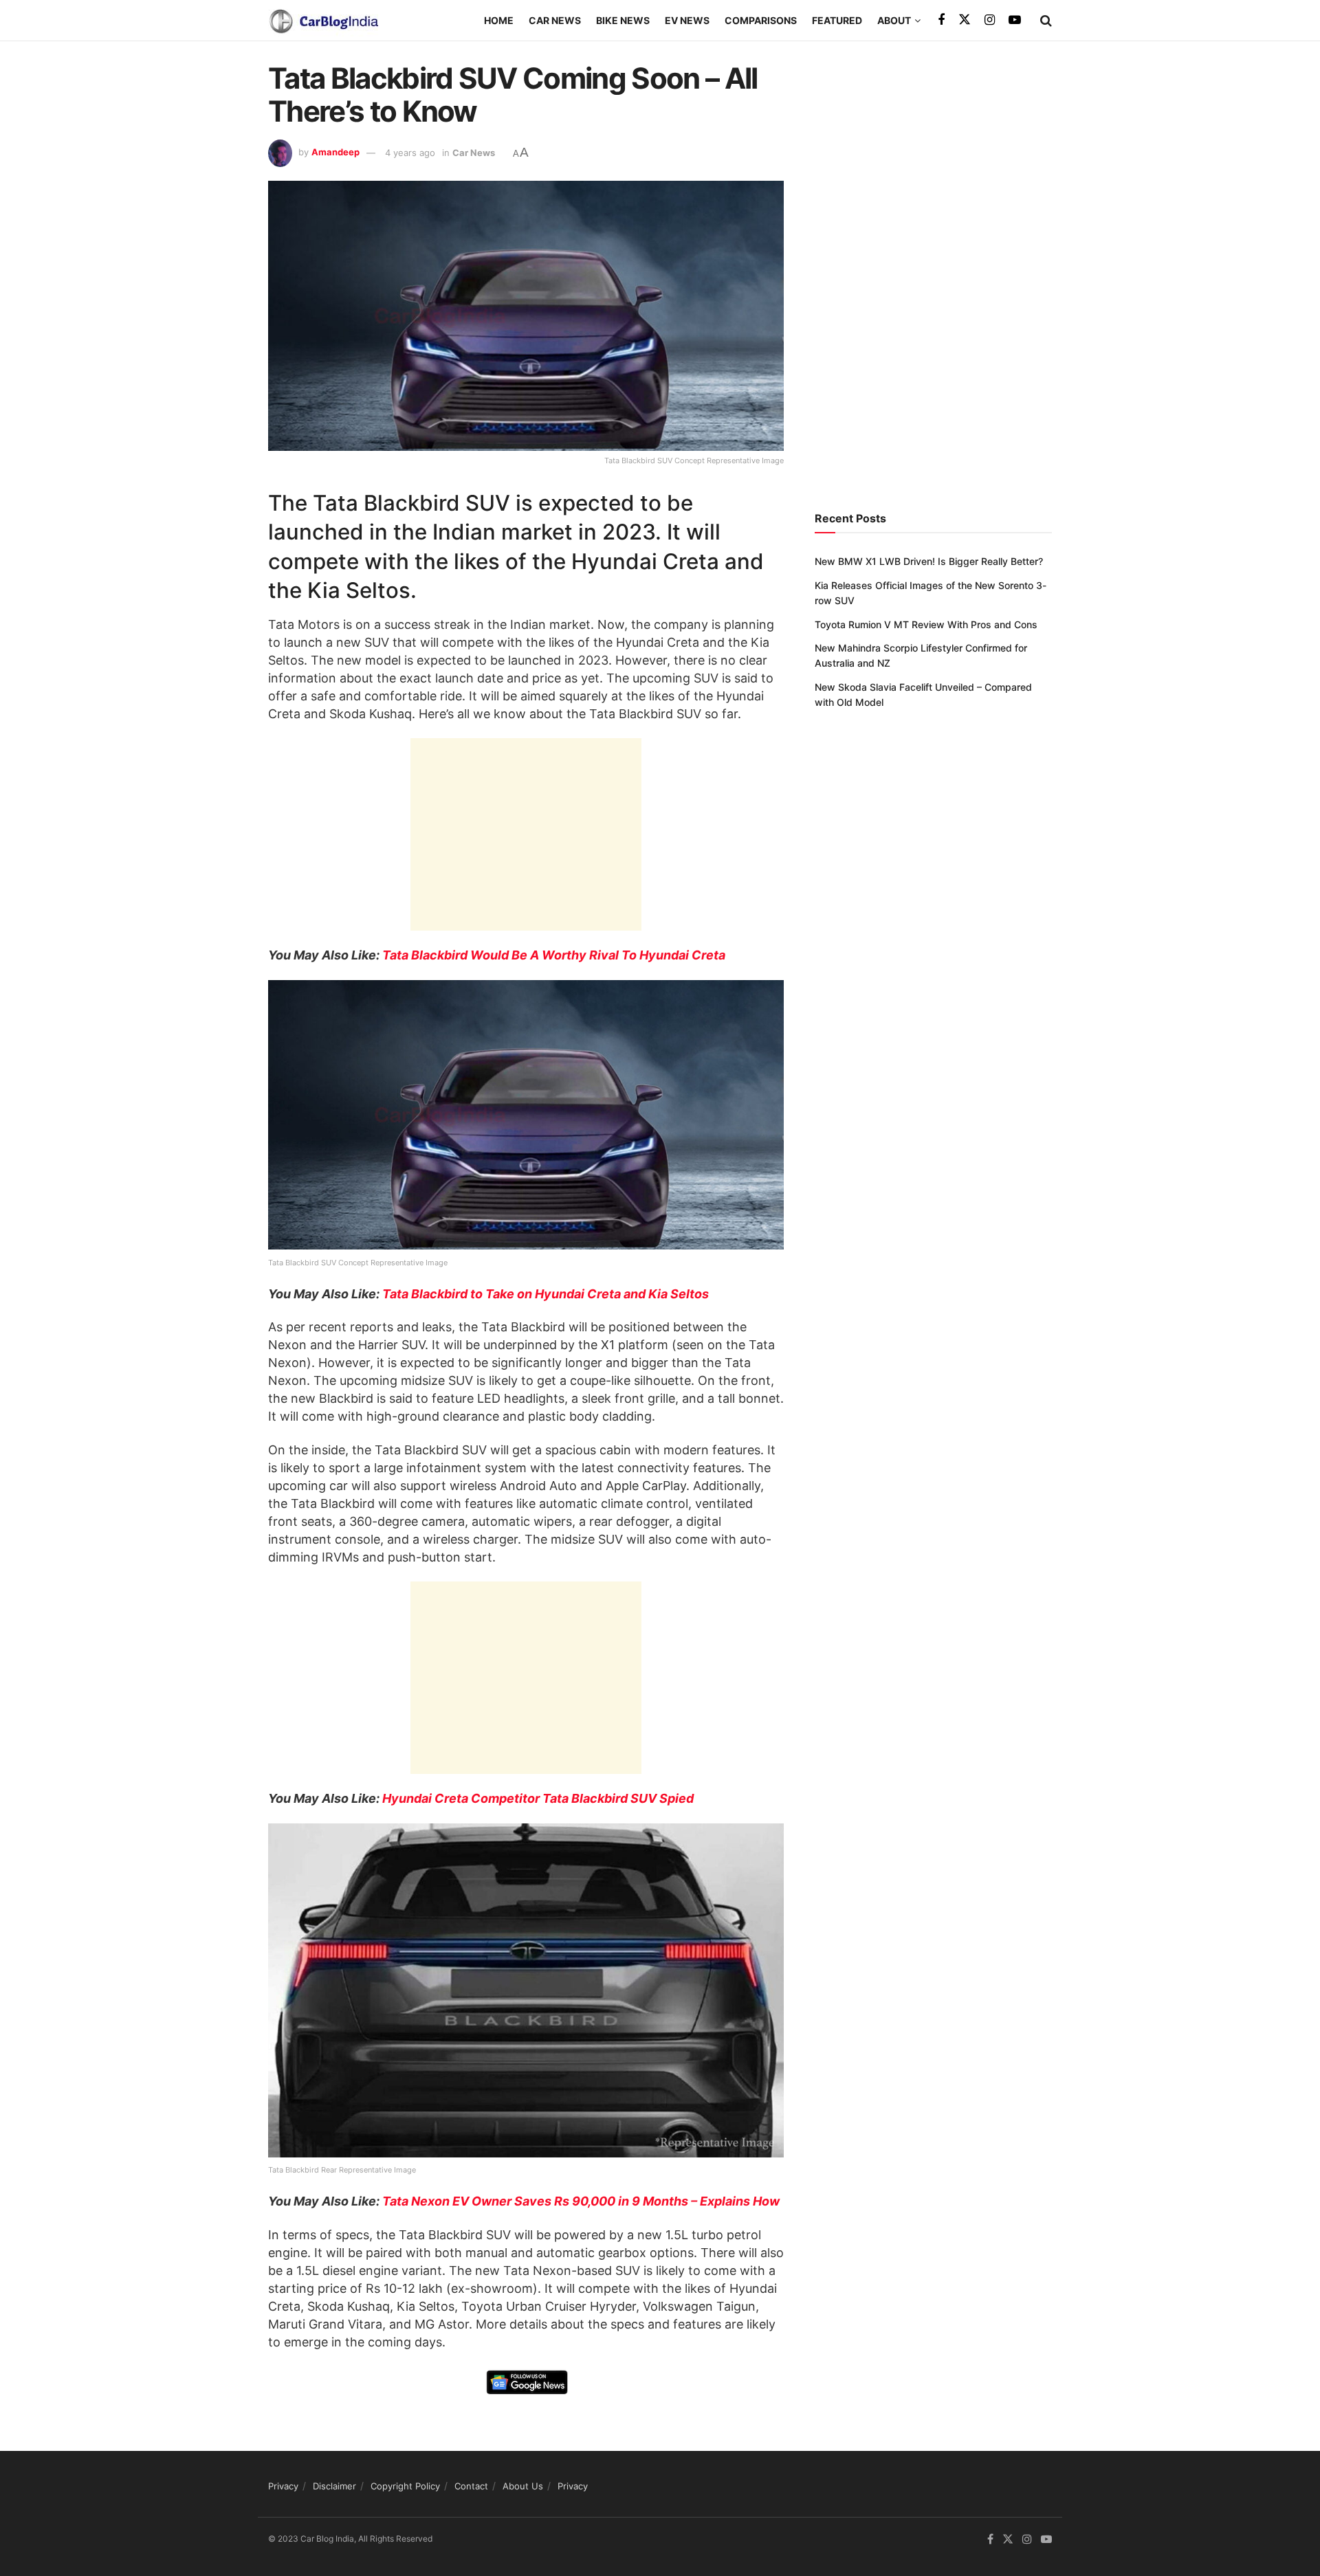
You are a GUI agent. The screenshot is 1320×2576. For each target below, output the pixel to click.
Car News (555, 20)
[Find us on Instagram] (990, 20)
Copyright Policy (405, 2486)
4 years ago (410, 153)
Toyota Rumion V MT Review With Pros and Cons (926, 624)
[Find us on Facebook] (941, 20)
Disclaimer (334, 2486)
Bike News (623, 20)
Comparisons (761, 20)
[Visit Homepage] (323, 21)
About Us (523, 2486)
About (894, 20)
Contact (471, 2486)
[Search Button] (1046, 21)
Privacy (283, 2486)
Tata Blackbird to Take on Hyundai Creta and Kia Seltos (546, 1294)
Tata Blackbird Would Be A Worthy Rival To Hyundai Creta (554, 955)
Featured (837, 20)
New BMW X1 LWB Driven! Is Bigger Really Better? (929, 561)
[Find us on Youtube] (1015, 20)
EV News (687, 20)
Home (499, 20)
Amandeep (335, 153)
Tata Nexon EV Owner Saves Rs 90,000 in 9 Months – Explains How (581, 2201)
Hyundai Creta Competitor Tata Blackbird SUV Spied (538, 1798)
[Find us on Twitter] (965, 20)
